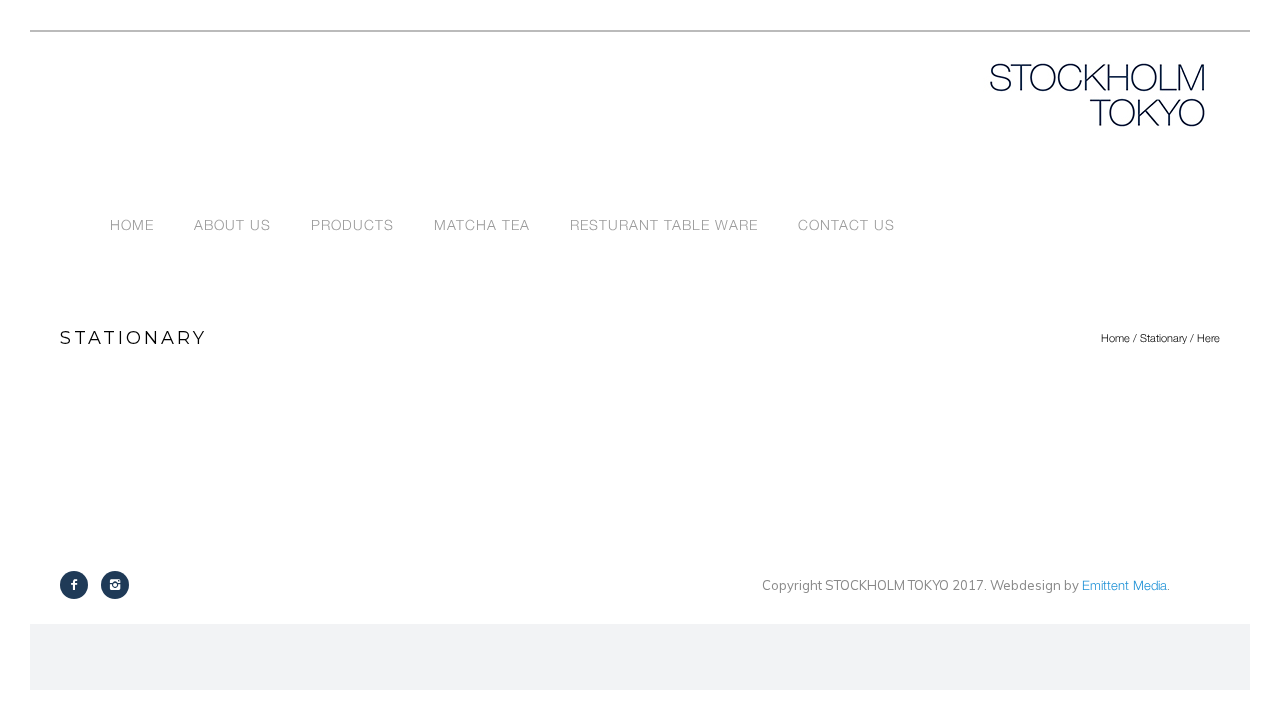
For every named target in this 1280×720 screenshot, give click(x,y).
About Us (232, 224)
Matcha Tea (482, 224)
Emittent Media (1124, 585)
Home (132, 224)
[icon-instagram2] (115, 585)
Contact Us (846, 224)
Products (352, 224)
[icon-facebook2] (79, 585)
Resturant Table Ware (664, 224)
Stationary (1163, 337)
